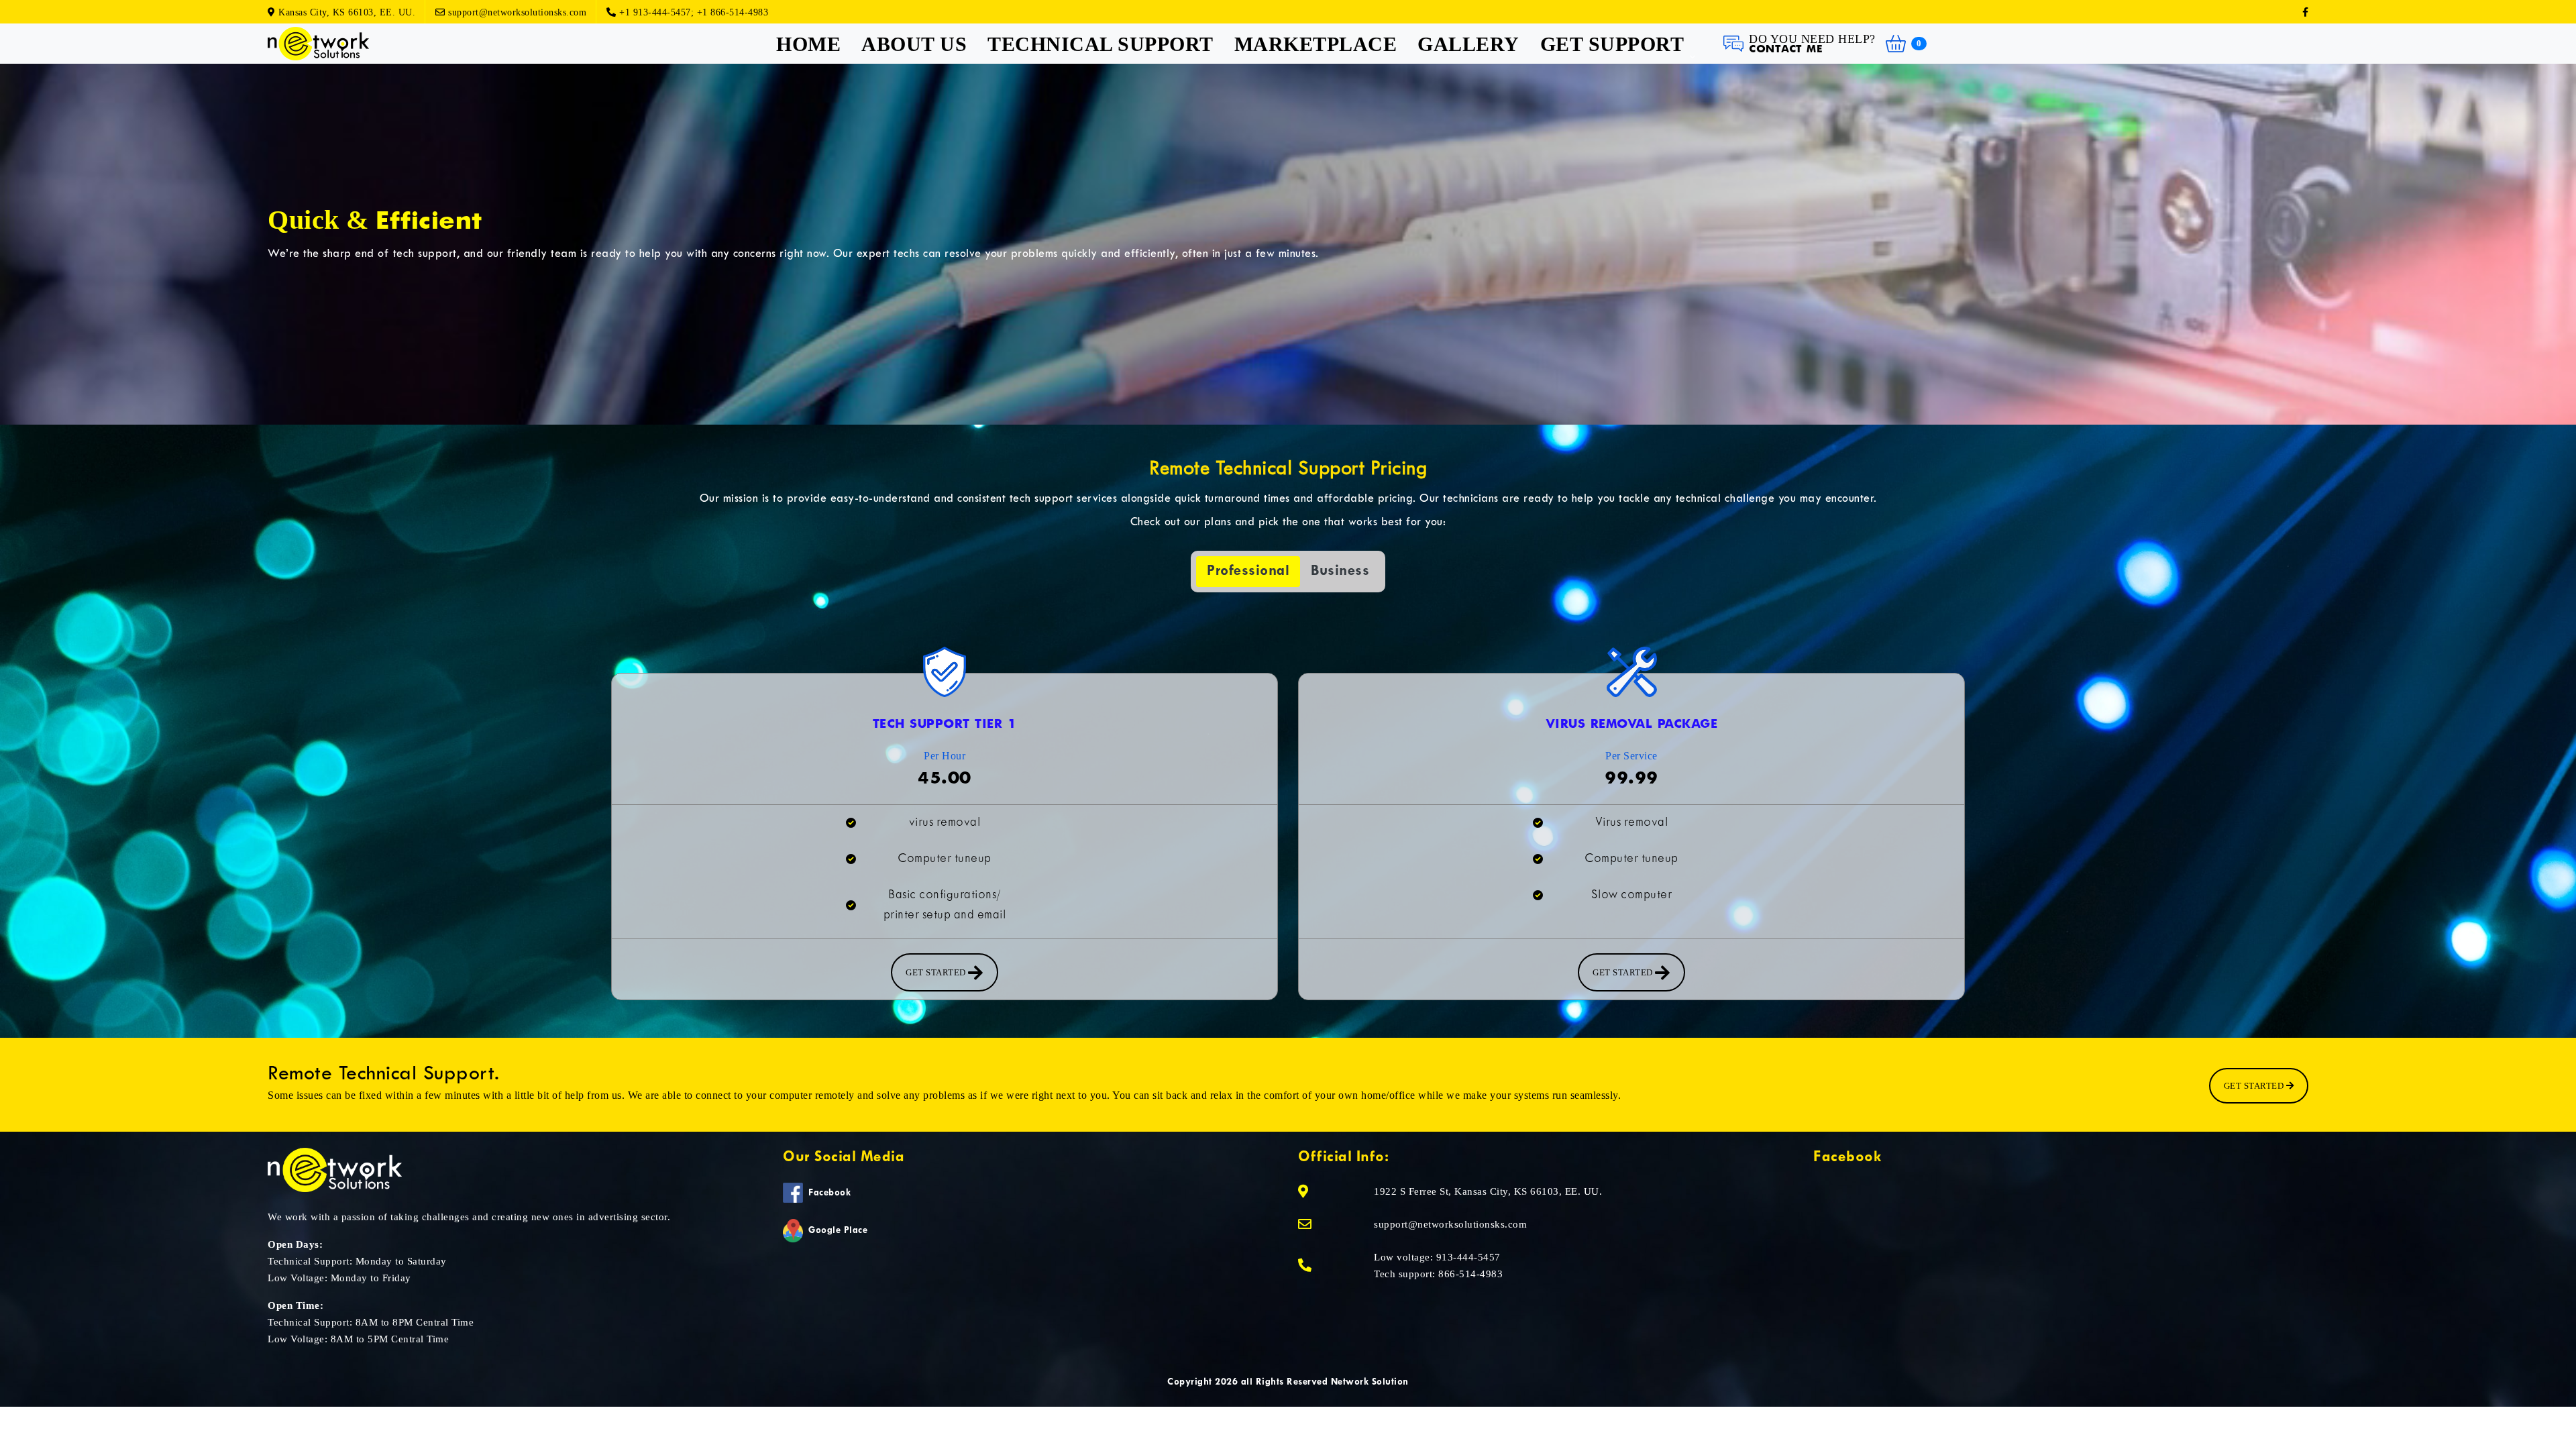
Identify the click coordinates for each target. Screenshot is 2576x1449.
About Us (914, 44)
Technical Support (1101, 44)
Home (808, 44)
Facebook (829, 1193)
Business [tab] (1340, 571)
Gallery (1468, 44)
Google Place (838, 1231)
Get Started (2255, 1086)
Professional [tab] (1248, 571)
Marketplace (1316, 44)
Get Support (1612, 44)
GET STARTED (937, 972)
